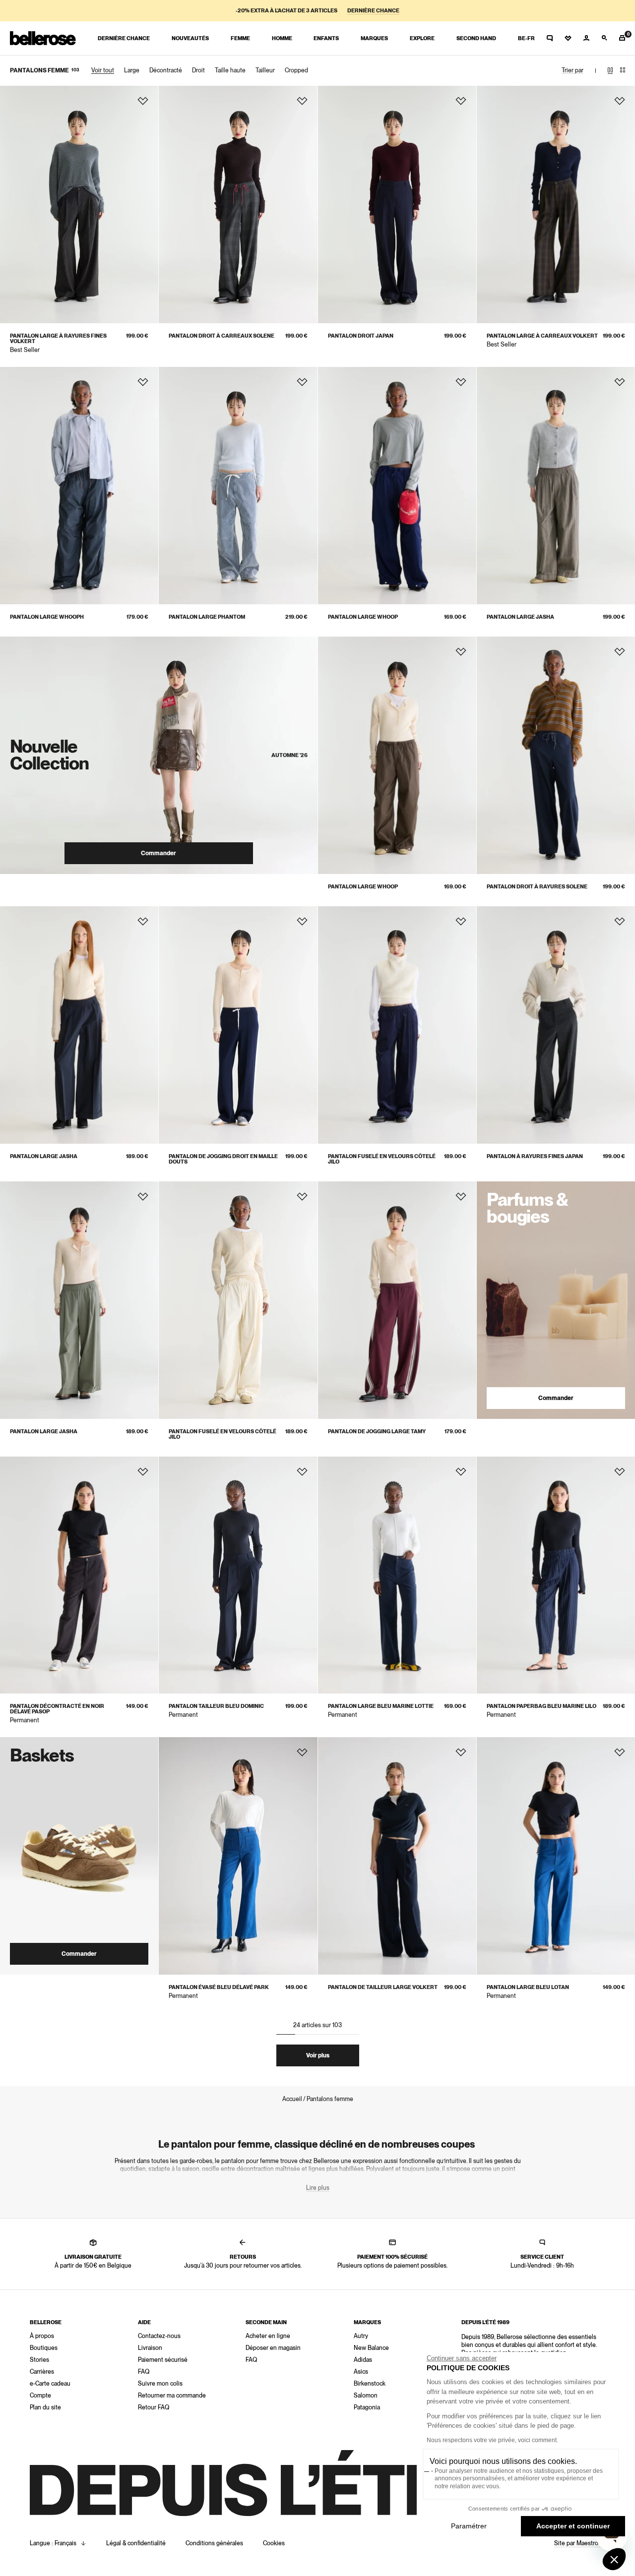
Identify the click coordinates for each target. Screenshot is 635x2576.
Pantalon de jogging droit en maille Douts (223, 1159)
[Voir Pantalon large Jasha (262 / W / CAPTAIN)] (79, 1025)
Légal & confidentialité (136, 2543)
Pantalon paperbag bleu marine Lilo (541, 1706)
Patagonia (367, 2407)
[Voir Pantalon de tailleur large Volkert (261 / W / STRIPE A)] (397, 1856)
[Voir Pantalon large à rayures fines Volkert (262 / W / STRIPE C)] (79, 205)
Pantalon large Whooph (47, 617)
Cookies (274, 2543)
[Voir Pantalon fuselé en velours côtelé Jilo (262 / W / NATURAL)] (238, 1300)
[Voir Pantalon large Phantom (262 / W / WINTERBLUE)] (238, 486)
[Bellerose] (43, 38)
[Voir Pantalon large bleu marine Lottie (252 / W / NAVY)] (397, 1575)
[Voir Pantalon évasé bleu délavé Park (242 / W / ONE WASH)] (238, 1856)
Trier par (572, 70)
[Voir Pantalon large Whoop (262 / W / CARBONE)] (397, 755)
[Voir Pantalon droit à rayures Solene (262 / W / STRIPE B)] (556, 755)
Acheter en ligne (268, 2336)
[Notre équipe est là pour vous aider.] (550, 38)
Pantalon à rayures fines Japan (535, 1156)
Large (132, 70)
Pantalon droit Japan (361, 336)
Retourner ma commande (172, 2396)
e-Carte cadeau (50, 2384)
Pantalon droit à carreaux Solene (222, 336)
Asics (361, 2372)
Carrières (42, 2372)
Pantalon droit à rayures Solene (537, 887)
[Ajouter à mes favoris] (143, 101)
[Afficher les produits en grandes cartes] (610, 70)
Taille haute (230, 70)
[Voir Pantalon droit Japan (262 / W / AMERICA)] (397, 205)
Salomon (366, 2396)
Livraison (150, 2348)
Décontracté (166, 70)
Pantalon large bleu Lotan (528, 1987)
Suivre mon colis (160, 2384)
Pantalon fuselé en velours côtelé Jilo (382, 1159)
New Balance (371, 2348)
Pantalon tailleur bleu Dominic (216, 1706)
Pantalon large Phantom (207, 617)
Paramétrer (469, 2526)
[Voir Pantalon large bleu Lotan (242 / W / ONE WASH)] (556, 1856)
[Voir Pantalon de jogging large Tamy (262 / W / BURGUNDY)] (397, 1300)
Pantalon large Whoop (363, 617)
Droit (198, 70)
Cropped (296, 70)
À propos (42, 2336)
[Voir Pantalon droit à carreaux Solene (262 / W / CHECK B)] (238, 205)
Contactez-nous (159, 2336)
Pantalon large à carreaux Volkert (542, 336)
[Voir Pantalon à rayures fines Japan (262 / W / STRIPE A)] (556, 1025)
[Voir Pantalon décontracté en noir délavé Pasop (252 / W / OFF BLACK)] (79, 1575)
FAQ (144, 2372)
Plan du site (45, 2407)
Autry (361, 2336)
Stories (39, 2360)
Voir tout (103, 70)
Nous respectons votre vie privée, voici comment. (492, 2440)
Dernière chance (373, 11)
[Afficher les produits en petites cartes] (623, 70)
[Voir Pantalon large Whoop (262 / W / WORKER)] (397, 486)
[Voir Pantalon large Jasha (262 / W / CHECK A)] (556, 486)
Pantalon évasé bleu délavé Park (219, 1987)
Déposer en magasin (273, 2348)
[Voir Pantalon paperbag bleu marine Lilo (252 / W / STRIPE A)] (556, 1575)
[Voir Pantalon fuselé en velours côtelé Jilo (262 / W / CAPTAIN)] (397, 1025)
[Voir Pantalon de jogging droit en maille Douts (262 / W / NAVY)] (238, 1025)
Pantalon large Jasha (520, 617)
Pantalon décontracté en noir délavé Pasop (57, 1709)
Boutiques (44, 2348)
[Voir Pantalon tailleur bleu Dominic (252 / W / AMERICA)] (238, 1575)
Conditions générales (214, 2543)
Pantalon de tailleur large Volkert (383, 1987)
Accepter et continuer (573, 2526)
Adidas (363, 2360)
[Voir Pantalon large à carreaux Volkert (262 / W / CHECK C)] (556, 205)
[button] (614, 2559)
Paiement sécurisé (163, 2360)
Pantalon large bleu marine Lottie (381, 1706)
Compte (40, 2396)
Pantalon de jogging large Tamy (377, 1432)
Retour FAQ (154, 2407)
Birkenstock (370, 2384)
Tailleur (265, 70)
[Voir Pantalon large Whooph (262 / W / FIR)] (79, 486)
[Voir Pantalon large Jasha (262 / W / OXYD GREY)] (79, 1300)
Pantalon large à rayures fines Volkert (58, 339)
